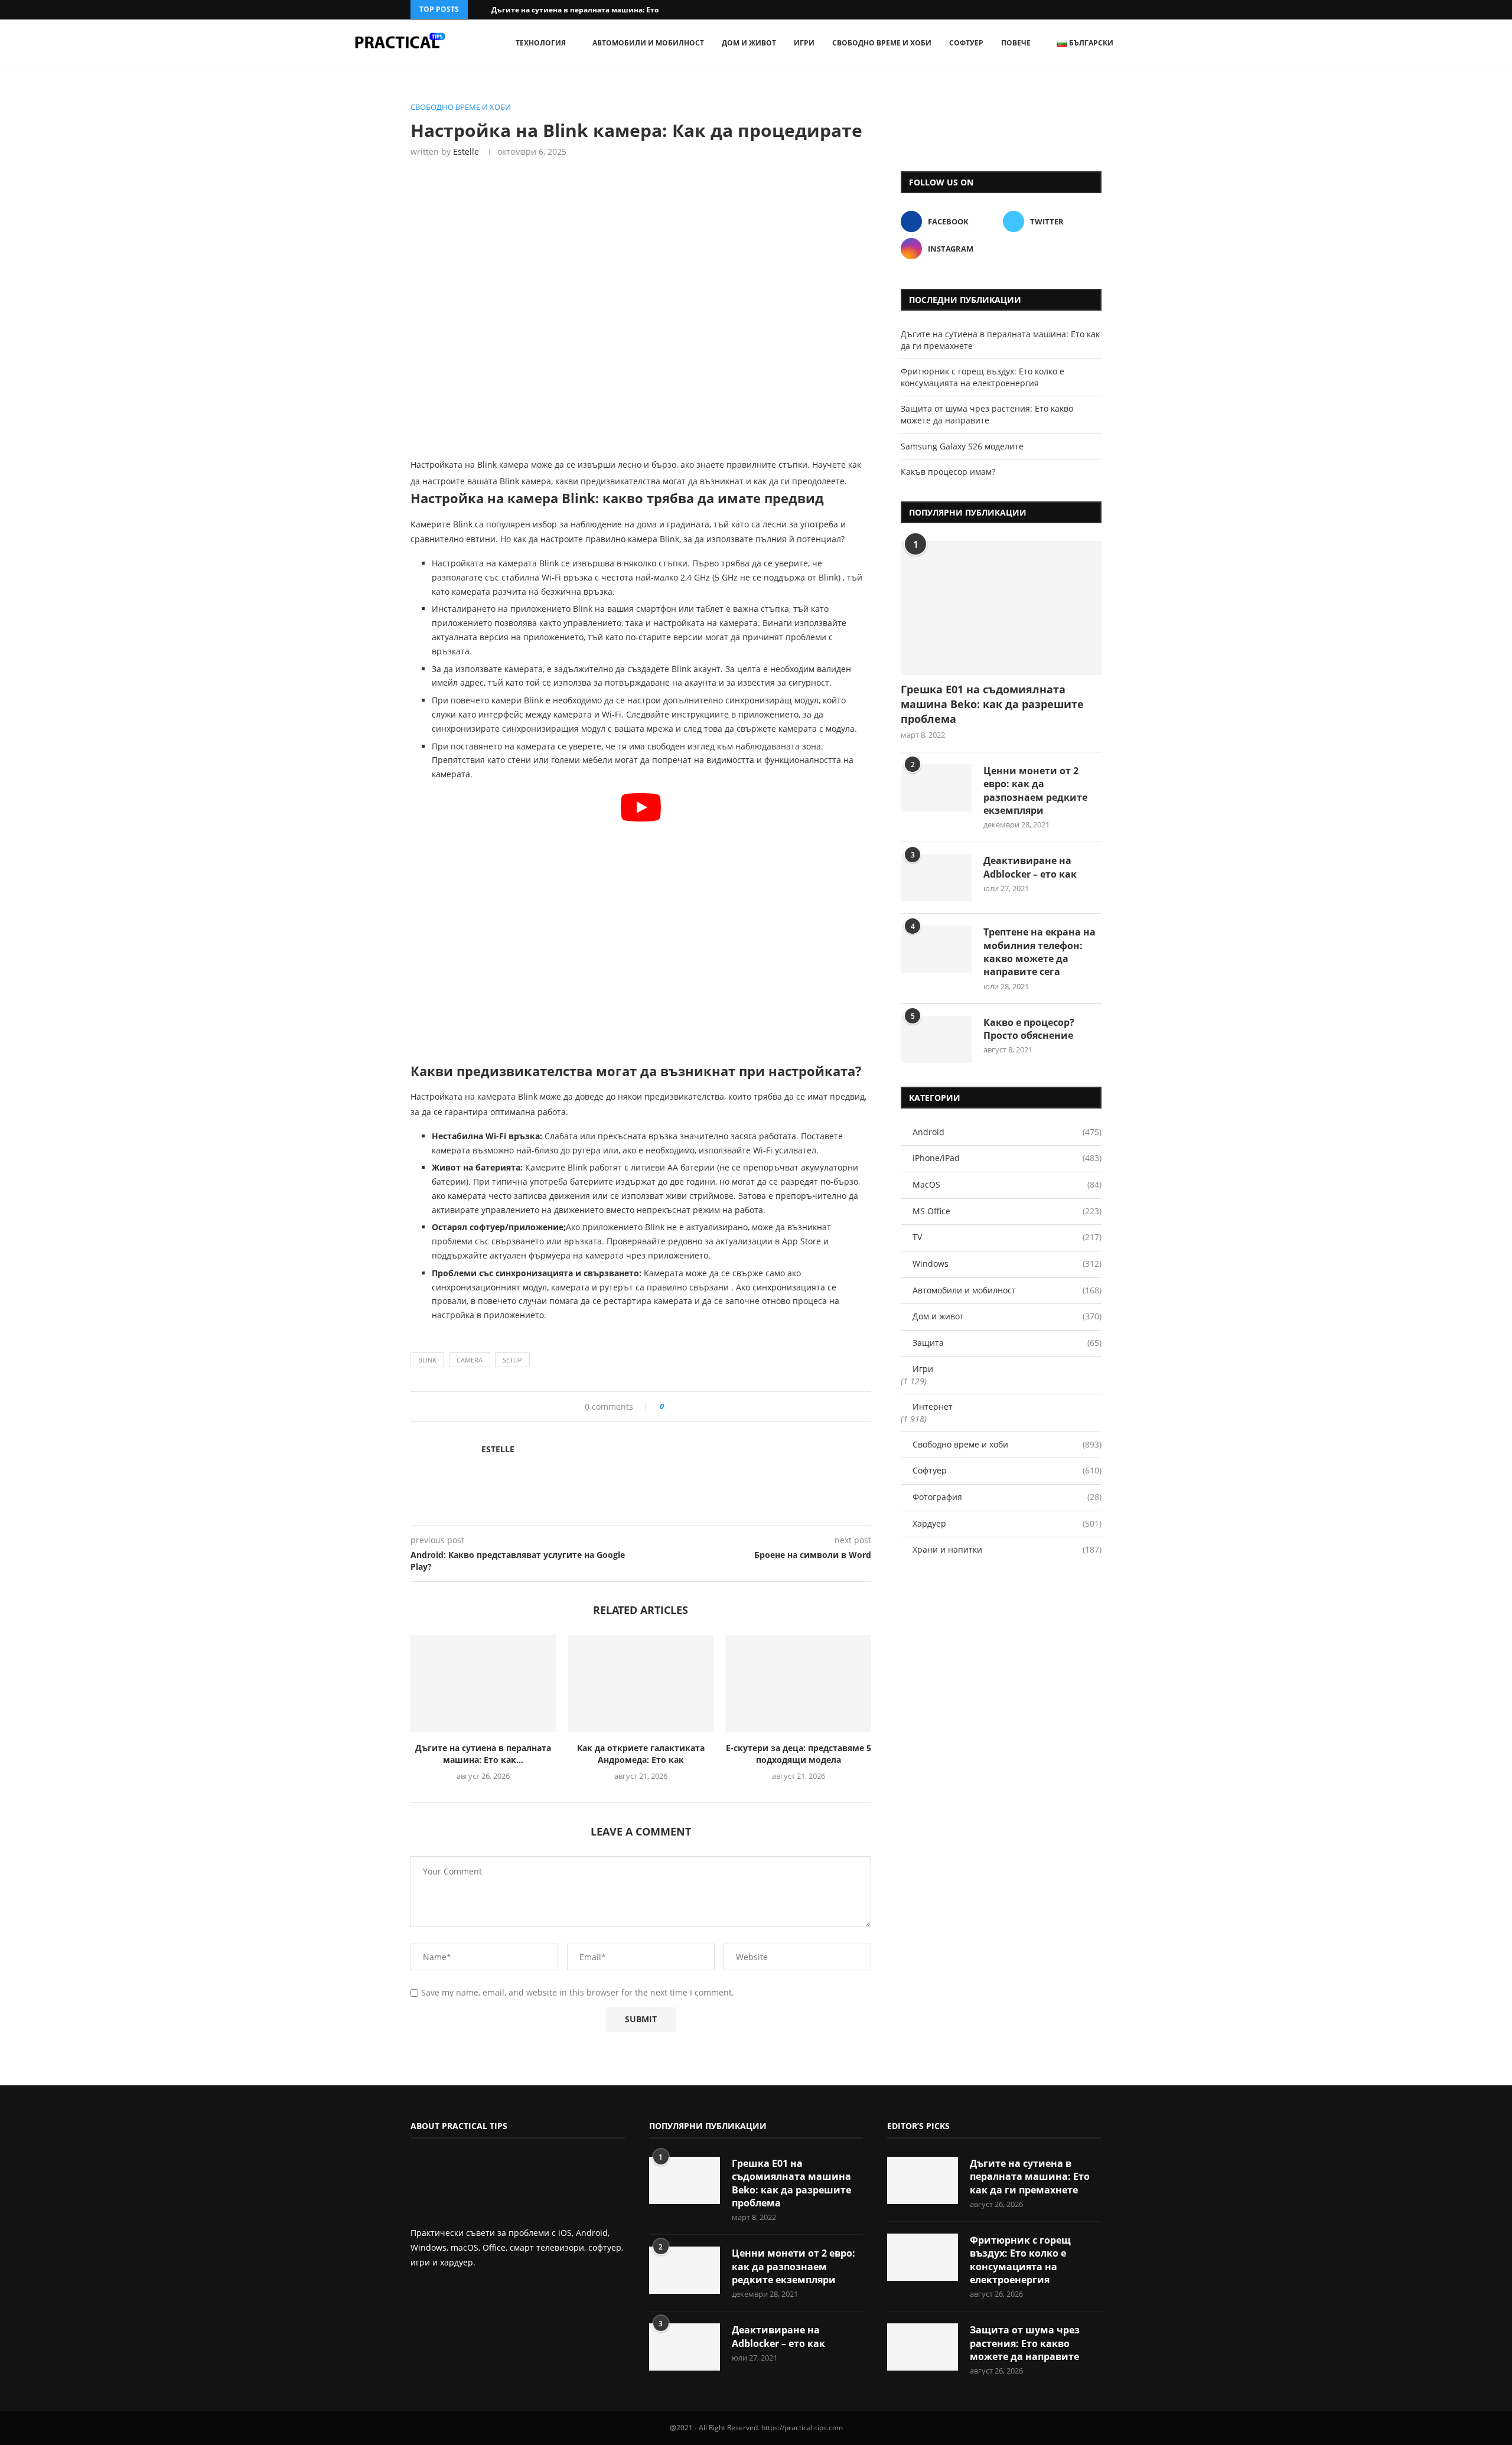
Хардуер (1007, 1523)
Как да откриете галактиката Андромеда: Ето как (641, 1754)
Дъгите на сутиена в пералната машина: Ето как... (585, 10)
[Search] (1164, 43)
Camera (470, 1360)
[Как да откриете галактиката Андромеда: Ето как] (641, 1684)
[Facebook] (1083, 10)
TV (1007, 1237)
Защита (1007, 1343)
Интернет (933, 1406)
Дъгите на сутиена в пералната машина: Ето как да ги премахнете (1030, 2177)
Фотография (1007, 1497)
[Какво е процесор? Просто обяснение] (936, 1039)
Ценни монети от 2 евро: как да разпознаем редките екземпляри (1035, 790)
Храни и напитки (1007, 1549)
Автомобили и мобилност (648, 43)
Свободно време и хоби (882, 43)
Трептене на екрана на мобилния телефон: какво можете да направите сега (1039, 952)
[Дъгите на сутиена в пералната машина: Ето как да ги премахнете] (483, 1684)
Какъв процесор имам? (948, 472)
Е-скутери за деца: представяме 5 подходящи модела (799, 1754)
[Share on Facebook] (677, 1406)
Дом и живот (749, 43)
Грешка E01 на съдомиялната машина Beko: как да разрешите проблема (992, 704)
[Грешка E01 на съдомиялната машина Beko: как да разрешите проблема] (1001, 608)
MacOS (1007, 1184)
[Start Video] (641, 923)
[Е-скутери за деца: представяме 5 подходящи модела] (798, 1684)
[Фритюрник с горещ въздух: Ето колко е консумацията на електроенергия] (923, 2257)
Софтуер (966, 43)
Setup (512, 1360)
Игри (804, 43)
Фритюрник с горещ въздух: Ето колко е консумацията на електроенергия (983, 377)
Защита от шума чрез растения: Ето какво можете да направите (987, 414)
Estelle (466, 151)
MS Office (1007, 1211)
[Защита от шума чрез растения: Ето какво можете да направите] (923, 2347)
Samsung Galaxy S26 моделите (962, 446)
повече (1016, 43)
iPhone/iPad (1007, 1158)
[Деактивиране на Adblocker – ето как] (936, 878)
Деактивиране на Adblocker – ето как (1030, 867)
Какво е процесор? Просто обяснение (1029, 1029)
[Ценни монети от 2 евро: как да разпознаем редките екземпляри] (936, 788)
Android (1007, 1132)
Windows (1007, 1264)
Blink (427, 1360)
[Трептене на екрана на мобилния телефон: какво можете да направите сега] (936, 949)
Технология (541, 43)
